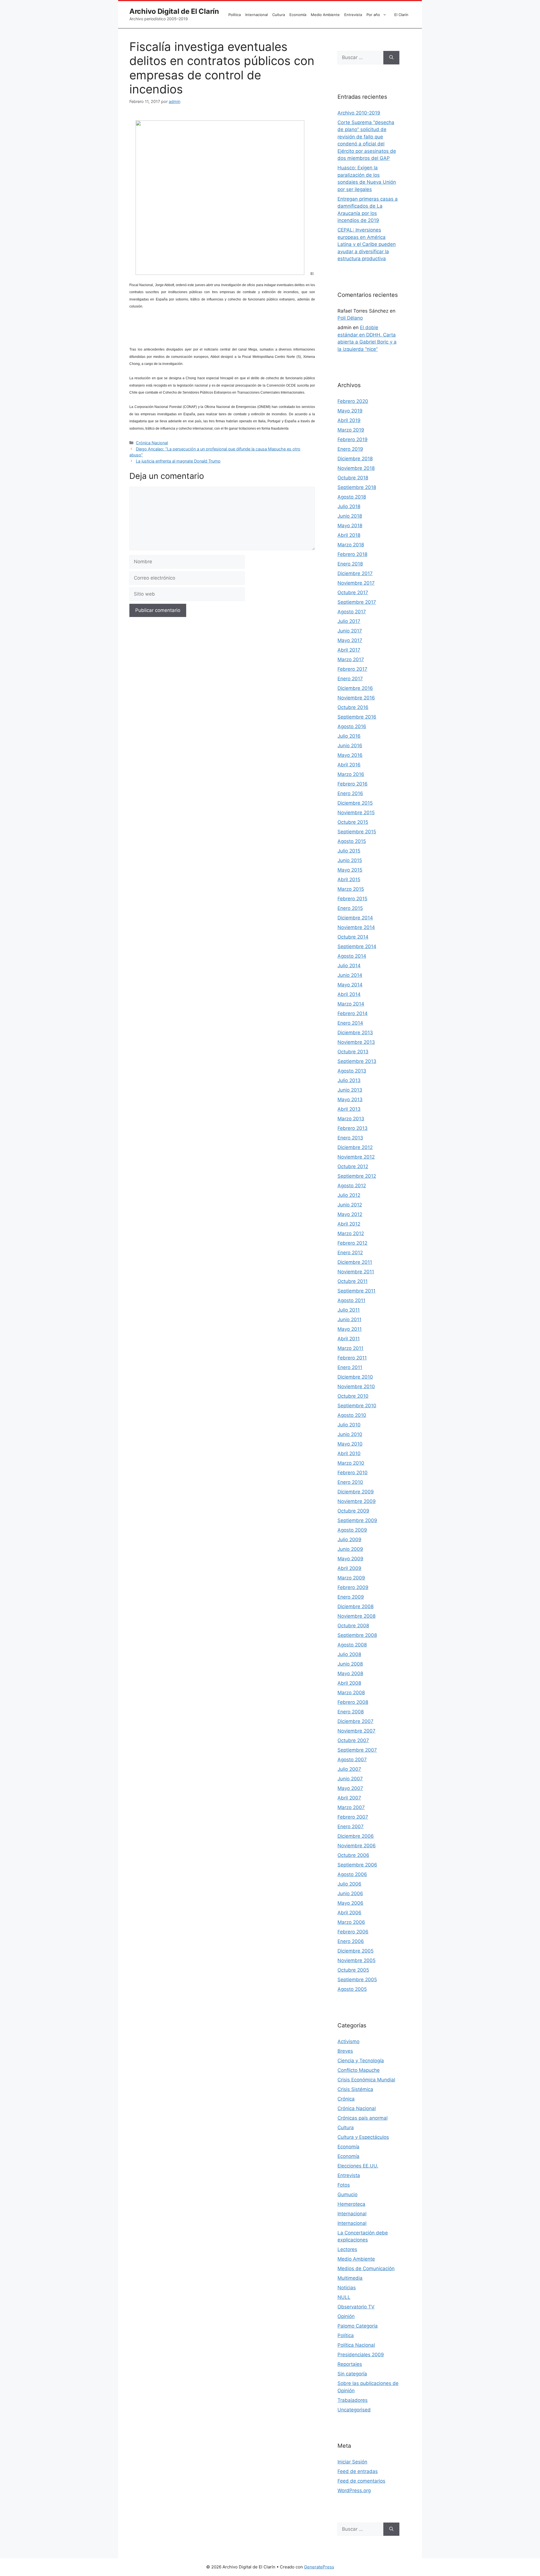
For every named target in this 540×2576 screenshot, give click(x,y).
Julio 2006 (349, 1884)
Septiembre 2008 (357, 1635)
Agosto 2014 (352, 956)
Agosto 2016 (352, 726)
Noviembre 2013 (356, 1042)
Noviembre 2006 (357, 1846)
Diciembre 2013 (355, 1033)
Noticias (347, 2288)
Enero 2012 (350, 1253)
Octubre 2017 (353, 593)
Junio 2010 (350, 1434)
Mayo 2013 (350, 1099)
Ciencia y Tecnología (361, 2061)
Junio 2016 (350, 746)
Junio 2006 (350, 1893)
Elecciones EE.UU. (358, 2166)
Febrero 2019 (353, 439)
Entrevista (353, 15)
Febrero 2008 (353, 1702)
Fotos (344, 2185)
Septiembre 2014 (357, 946)
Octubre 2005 (353, 1970)
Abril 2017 (349, 650)
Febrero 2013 (353, 1128)
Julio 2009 (349, 1540)
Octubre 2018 (353, 478)
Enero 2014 (350, 1023)
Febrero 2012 (352, 1243)
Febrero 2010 (353, 1473)
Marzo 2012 (351, 1233)
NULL (344, 2297)
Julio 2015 (349, 851)
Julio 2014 (349, 966)
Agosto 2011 (351, 1300)
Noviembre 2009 (357, 1501)
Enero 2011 (350, 1367)
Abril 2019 (349, 420)
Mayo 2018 (350, 526)
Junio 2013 (350, 1090)
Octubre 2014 (353, 937)
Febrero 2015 (352, 899)
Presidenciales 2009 (361, 2355)
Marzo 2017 (351, 659)
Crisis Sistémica (355, 2089)
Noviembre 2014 (356, 927)
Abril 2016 (349, 765)
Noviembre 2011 (356, 1272)
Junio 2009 (350, 1549)
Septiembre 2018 (357, 487)
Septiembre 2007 (357, 1750)
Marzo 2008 (351, 1693)
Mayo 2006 (350, 1903)
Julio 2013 (349, 1080)
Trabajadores (353, 2400)
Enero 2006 (351, 1941)
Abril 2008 (349, 1683)
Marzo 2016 (351, 774)
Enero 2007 (351, 1826)
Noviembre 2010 (356, 1386)
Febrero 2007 (353, 1817)
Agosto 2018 (352, 497)
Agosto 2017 (352, 612)
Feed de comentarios (361, 2481)
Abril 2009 (349, 1568)
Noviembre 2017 (356, 583)
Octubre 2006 (353, 1855)
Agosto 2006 (352, 1874)
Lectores (347, 2249)
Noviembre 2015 (356, 813)
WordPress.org (354, 2490)
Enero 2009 (351, 1597)
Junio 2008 (350, 1664)
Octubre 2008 (353, 1626)
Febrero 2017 (352, 669)
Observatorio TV (356, 2307)
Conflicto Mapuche (359, 2070)
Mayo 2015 (350, 870)
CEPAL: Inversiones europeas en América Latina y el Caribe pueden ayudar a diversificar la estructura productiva (367, 244)
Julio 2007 (349, 1769)
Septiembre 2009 (357, 1520)
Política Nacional (356, 2345)
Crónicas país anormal (363, 2118)
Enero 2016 (350, 793)
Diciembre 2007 (355, 1721)
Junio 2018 (350, 516)
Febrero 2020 (353, 401)
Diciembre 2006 (356, 1836)
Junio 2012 (350, 1205)
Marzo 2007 (351, 1807)
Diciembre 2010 (355, 1377)
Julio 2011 (349, 1310)
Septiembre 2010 (357, 1406)
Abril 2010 (349, 1453)
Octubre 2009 (353, 1511)
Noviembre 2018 (356, 468)
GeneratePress (319, 2567)
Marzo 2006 (351, 1922)
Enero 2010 (350, 1482)
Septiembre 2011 (356, 1291)
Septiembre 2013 (357, 1061)
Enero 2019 (350, 449)
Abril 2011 (349, 1339)
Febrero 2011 (352, 1358)
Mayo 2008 (350, 1673)
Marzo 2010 (351, 1463)
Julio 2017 (349, 621)
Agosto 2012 (352, 1186)
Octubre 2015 (353, 822)
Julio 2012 (349, 1195)
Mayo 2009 (350, 1559)
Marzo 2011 (350, 1348)
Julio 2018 (349, 506)
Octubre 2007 (353, 1740)
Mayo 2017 (350, 640)
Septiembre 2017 (357, 602)
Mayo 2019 (350, 411)
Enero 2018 (350, 564)
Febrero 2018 (352, 554)
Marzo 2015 (351, 889)
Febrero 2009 (353, 1587)
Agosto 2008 (352, 1645)
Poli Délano (350, 318)
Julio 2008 (349, 1654)
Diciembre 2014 (355, 918)
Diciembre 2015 (355, 803)
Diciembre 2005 (355, 1951)
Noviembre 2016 (356, 698)
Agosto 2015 (352, 841)
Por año (373, 15)
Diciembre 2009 (356, 1492)
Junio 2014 (350, 975)
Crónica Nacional (152, 443)
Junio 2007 (350, 1779)
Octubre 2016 (353, 707)
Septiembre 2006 (357, 1865)
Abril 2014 (349, 994)
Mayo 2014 (350, 985)
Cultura (279, 15)
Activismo (348, 2041)
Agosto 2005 (352, 1989)
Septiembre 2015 (357, 832)
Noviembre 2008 (356, 1616)
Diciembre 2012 (355, 1147)
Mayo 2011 (350, 1329)
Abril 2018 (349, 535)
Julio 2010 (349, 1425)
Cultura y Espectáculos (363, 2137)
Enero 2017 (350, 679)
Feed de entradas (358, 2471)
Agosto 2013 (352, 1071)
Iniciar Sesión (352, 2462)
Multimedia (350, 2278)
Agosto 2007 (352, 1760)
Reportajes (350, 2364)
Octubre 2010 (353, 1396)
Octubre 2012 (353, 1166)
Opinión (346, 2316)
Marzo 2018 (351, 545)
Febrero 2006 (353, 1932)
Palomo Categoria (358, 2326)
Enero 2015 (350, 908)
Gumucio (347, 2194)
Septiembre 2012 (357, 1176)
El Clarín (401, 15)
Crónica (346, 2099)
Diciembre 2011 (355, 1262)
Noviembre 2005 (356, 1960)
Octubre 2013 (353, 1052)
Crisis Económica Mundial (366, 2080)
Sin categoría (352, 2374)
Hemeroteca (351, 2204)
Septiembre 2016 (357, 717)
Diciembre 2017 (355, 573)
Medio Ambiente (325, 15)
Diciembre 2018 (355, 459)
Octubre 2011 (353, 1281)
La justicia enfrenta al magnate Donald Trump (178, 461)
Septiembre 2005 (357, 1980)
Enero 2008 (351, 1712)
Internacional (256, 15)
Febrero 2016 (353, 784)
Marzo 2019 (351, 430)
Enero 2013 (350, 1138)
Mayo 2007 (350, 1788)
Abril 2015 (349, 879)
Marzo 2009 (351, 1578)
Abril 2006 (349, 1913)
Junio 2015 (350, 860)
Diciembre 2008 (355, 1606)
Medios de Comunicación (366, 2268)
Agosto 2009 (352, 1530)
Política (235, 15)
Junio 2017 (350, 631)
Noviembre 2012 (356, 1157)
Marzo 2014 (351, 1004)
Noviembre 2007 (356, 1731)
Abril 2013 (349, 1109)
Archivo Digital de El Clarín (174, 11)
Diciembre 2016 (355, 688)
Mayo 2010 (350, 1444)
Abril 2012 (349, 1224)
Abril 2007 (349, 1798)
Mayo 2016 (350, 755)
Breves (345, 2051)
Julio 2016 (349, 736)
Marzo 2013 (351, 1119)
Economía (298, 15)
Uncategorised (354, 2410)
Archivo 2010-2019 (359, 113)
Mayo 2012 (350, 1214)
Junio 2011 (349, 1320)
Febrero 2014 (353, 1013)
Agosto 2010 (352, 1415)
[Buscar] (391, 58)
